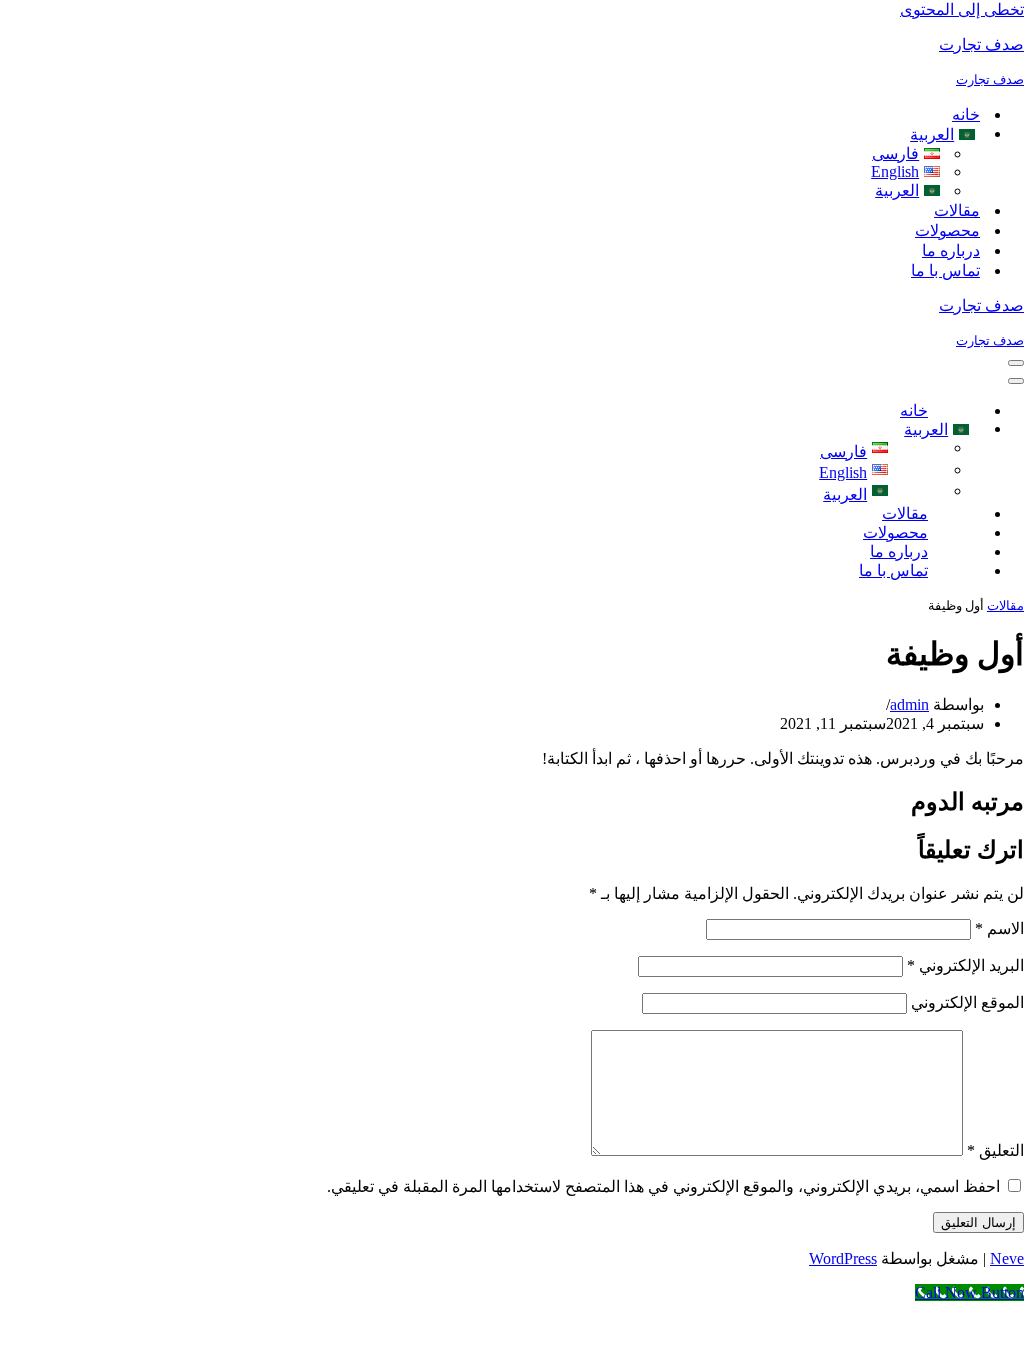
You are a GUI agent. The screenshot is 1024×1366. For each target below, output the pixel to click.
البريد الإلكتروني (965, 965)
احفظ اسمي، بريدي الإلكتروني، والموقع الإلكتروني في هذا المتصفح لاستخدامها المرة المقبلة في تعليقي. (663, 1186)
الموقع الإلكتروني (967, 1002)
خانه (966, 114)
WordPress (843, 1258)
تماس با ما (945, 270)
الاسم (999, 928)
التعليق (995, 1150)
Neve (1007, 1258)
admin (909, 704)
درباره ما (951, 250)
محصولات (947, 230)
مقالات (957, 210)
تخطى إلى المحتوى (962, 9)
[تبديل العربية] (969, 429)
